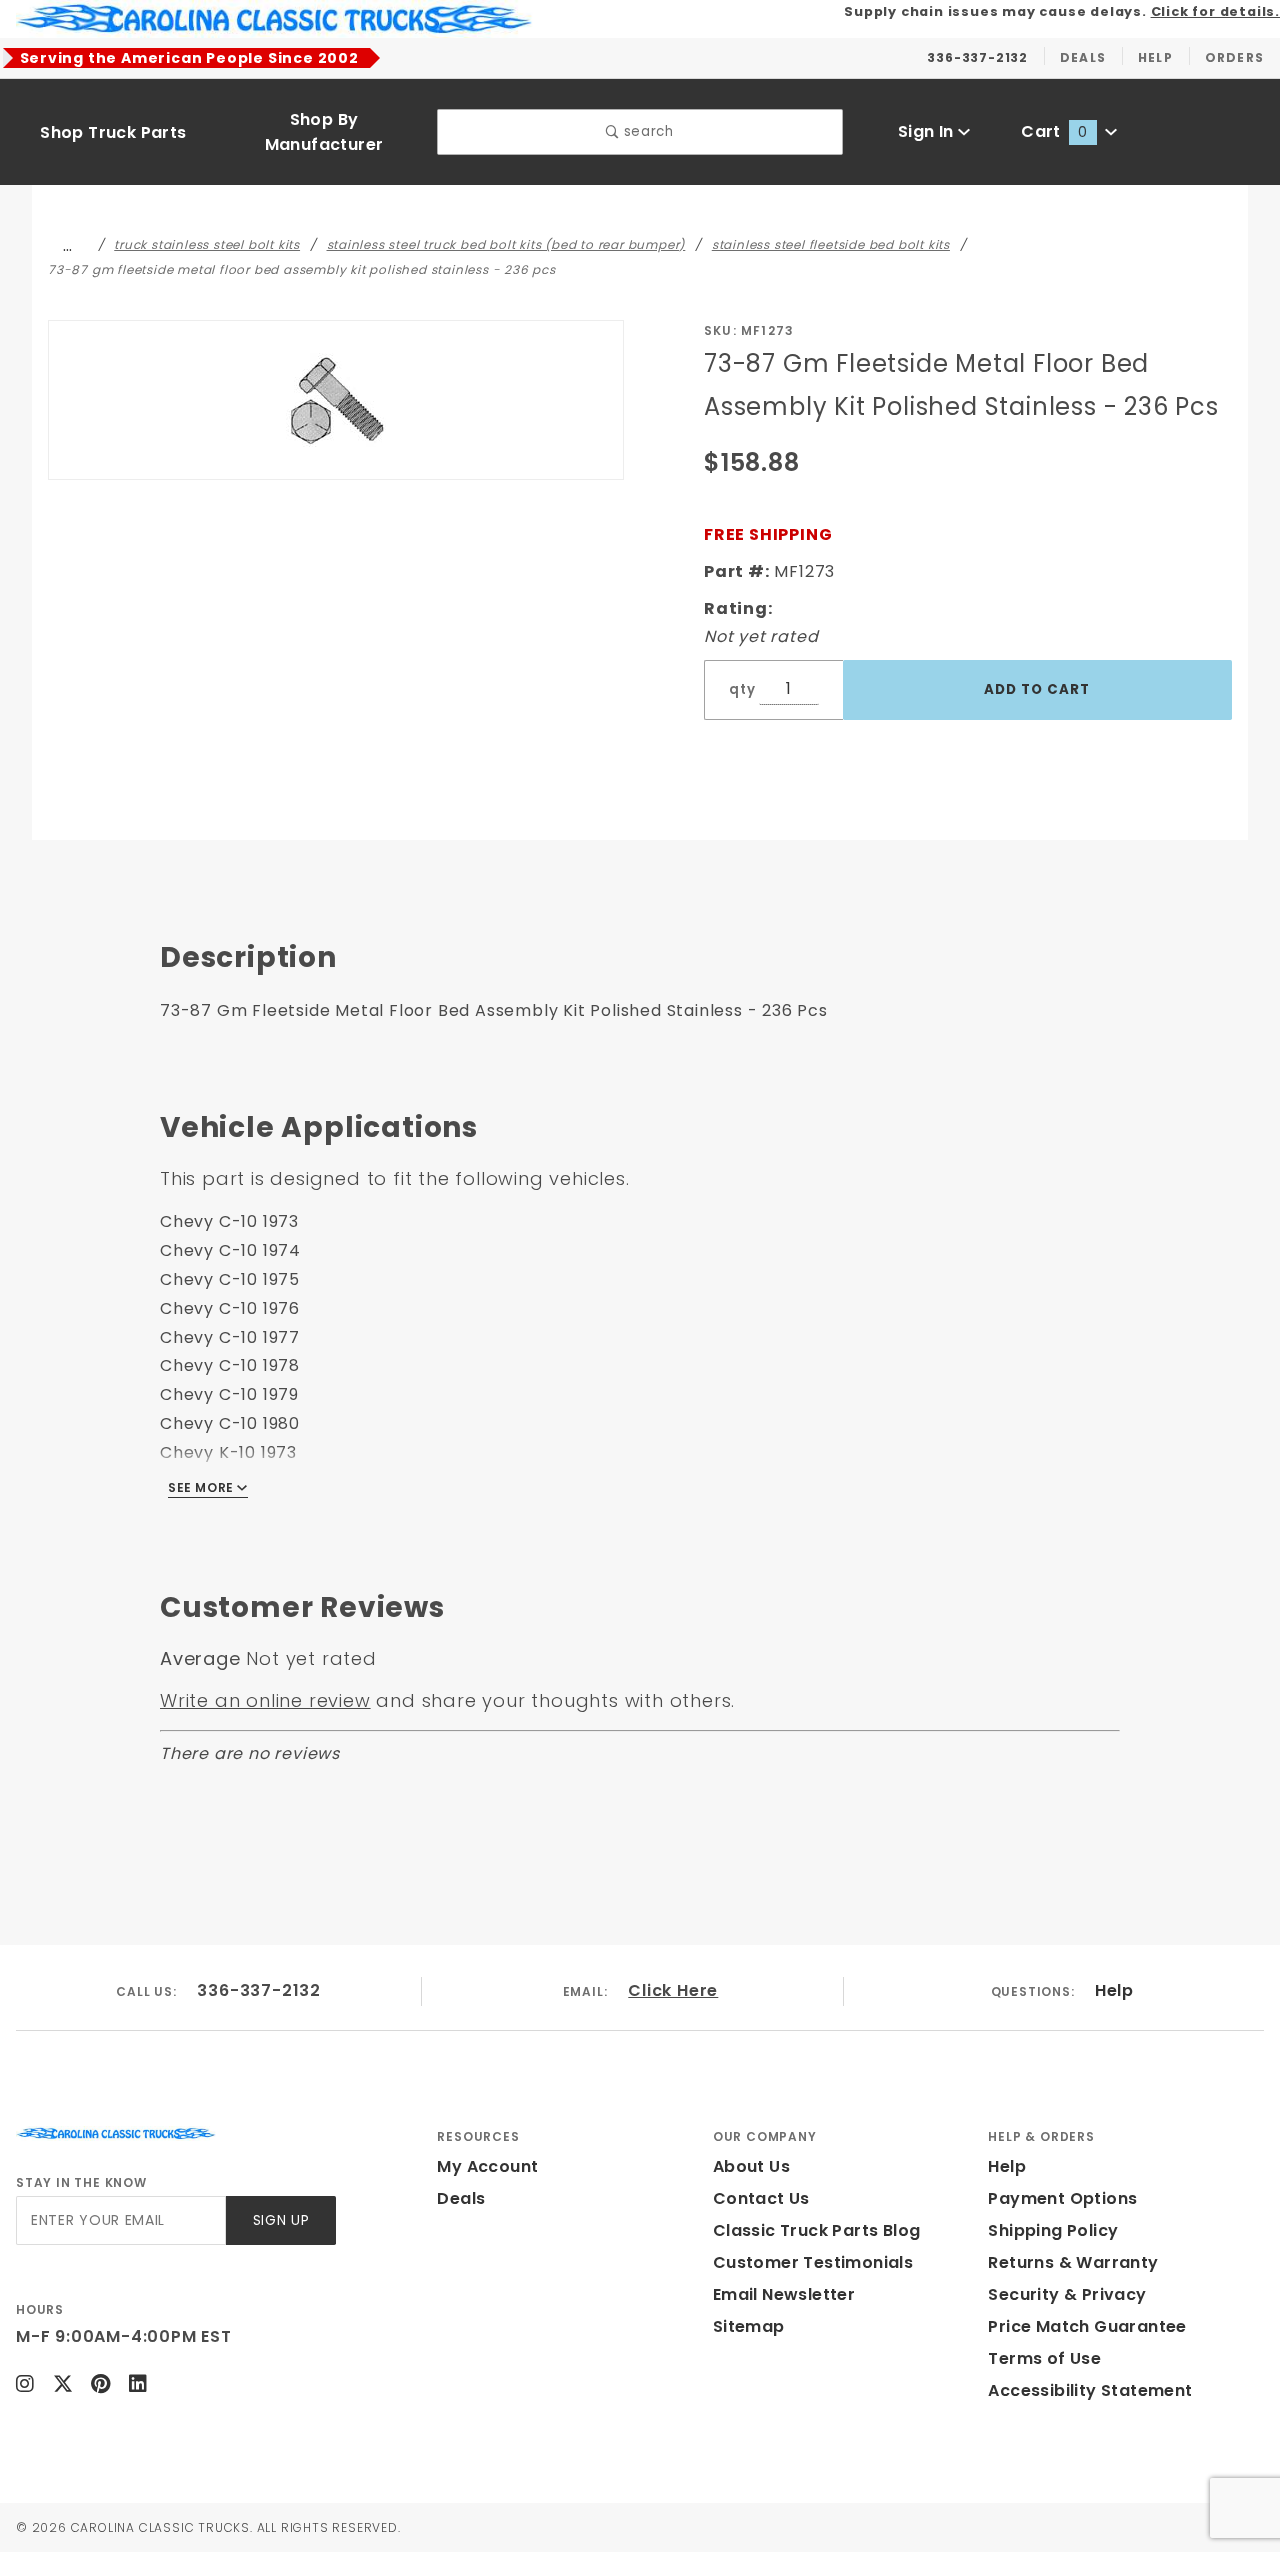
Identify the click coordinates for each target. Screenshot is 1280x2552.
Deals (461, 2198)
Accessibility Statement (1090, 2390)
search (646, 131)
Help (1114, 1990)
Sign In (928, 131)
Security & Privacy (1067, 2294)
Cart (1054, 131)
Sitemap (749, 2326)
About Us (751, 2166)
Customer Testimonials (813, 2262)
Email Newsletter (784, 2294)
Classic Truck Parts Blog (817, 2230)
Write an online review (265, 1700)
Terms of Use (1044, 2358)
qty (742, 689)
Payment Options (1062, 2198)
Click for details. (1215, 11)
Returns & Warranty (1073, 2262)
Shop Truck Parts (113, 132)
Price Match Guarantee (1087, 2326)
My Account (487, 2166)
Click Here (673, 1990)
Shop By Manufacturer (324, 132)
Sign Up (281, 2220)
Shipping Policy (1053, 2230)
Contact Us (761, 2198)
